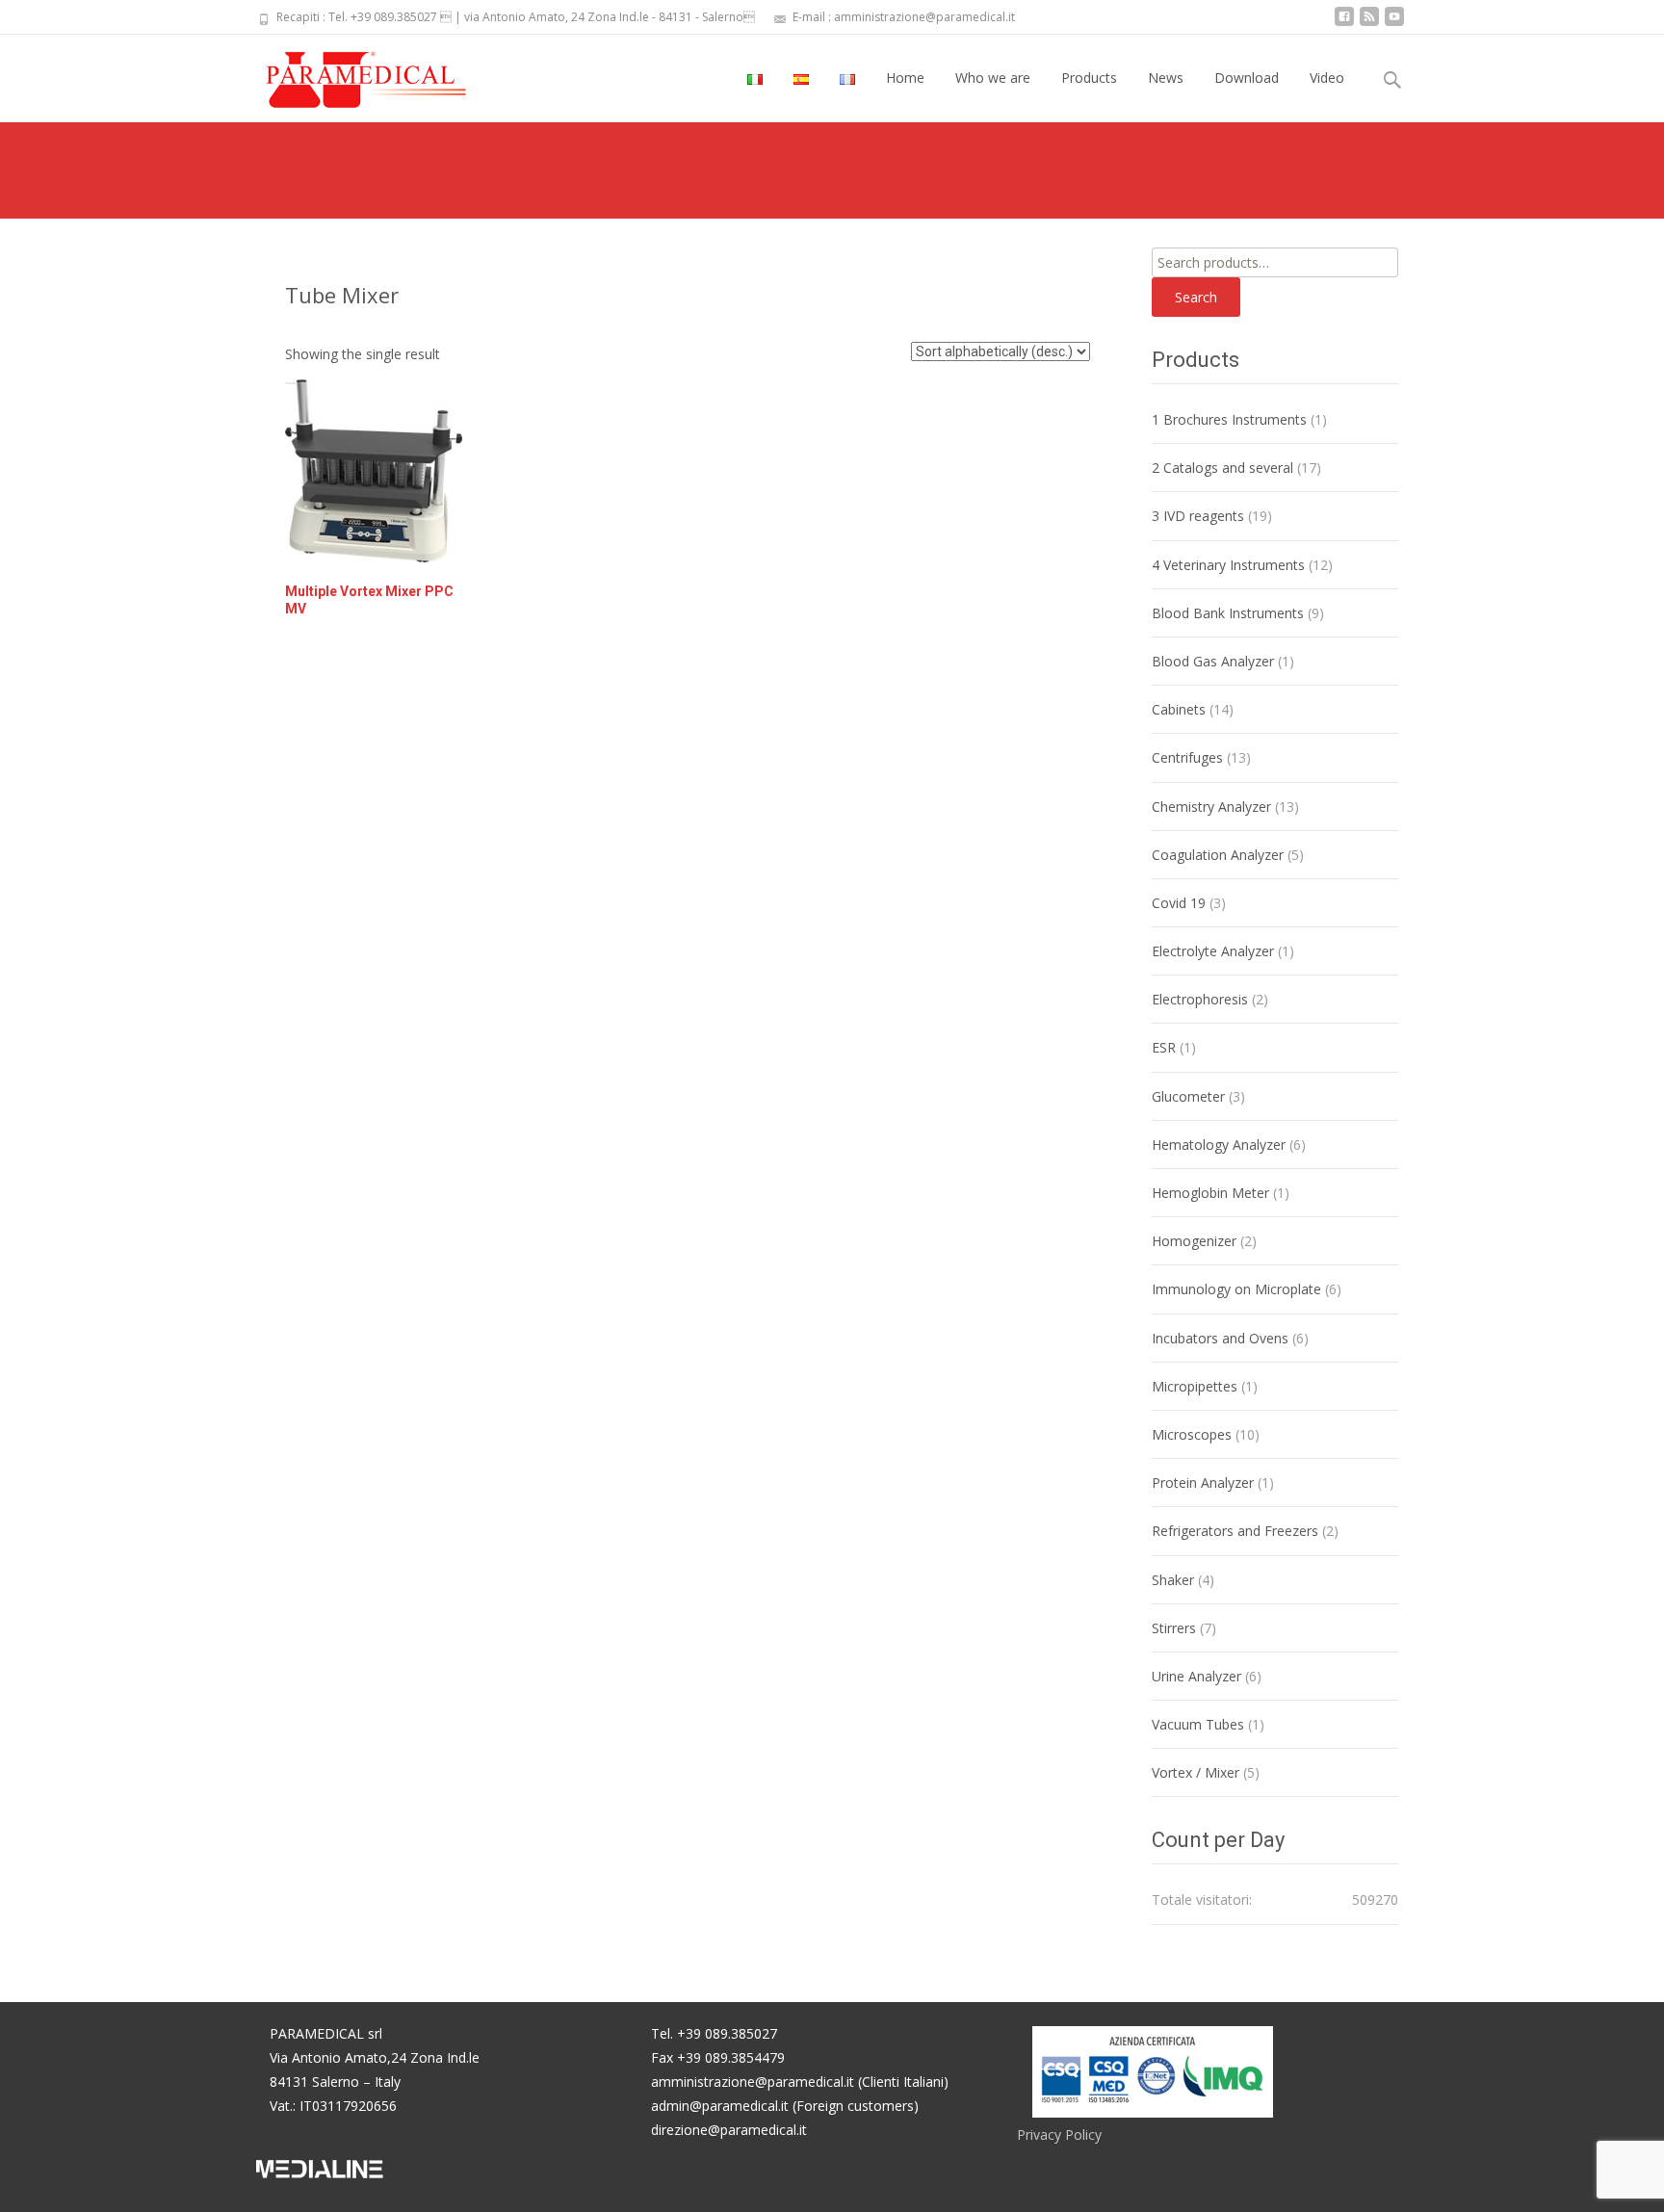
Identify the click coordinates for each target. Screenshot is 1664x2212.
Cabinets (1179, 709)
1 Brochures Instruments (1229, 419)
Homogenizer (1194, 1241)
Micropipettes (1195, 1386)
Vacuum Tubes (1198, 1724)
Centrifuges (1187, 757)
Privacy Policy (1059, 2134)
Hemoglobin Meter (1210, 1193)
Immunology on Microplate (1236, 1289)
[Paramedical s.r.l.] (348, 73)
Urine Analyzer (1196, 1676)
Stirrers (1174, 1628)
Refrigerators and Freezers (1235, 1531)
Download (1247, 78)
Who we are (993, 78)
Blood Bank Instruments (1228, 613)
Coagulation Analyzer (1218, 855)
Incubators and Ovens (1220, 1338)
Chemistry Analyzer (1211, 807)
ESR (1164, 1047)
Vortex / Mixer (1196, 1772)
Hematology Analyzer (1219, 1145)
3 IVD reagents (1198, 516)
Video (1327, 78)
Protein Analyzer (1203, 1483)
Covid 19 (1179, 903)
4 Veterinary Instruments (1228, 565)
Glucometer (1188, 1096)
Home (905, 78)
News (1166, 78)
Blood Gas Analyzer (1213, 661)
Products (1089, 78)
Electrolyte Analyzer (1213, 951)
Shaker (1173, 1580)
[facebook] (1344, 24)
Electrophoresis (1200, 999)
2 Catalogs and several (1222, 468)
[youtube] (1394, 24)
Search (1196, 297)
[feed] (1369, 24)
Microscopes (1192, 1434)
